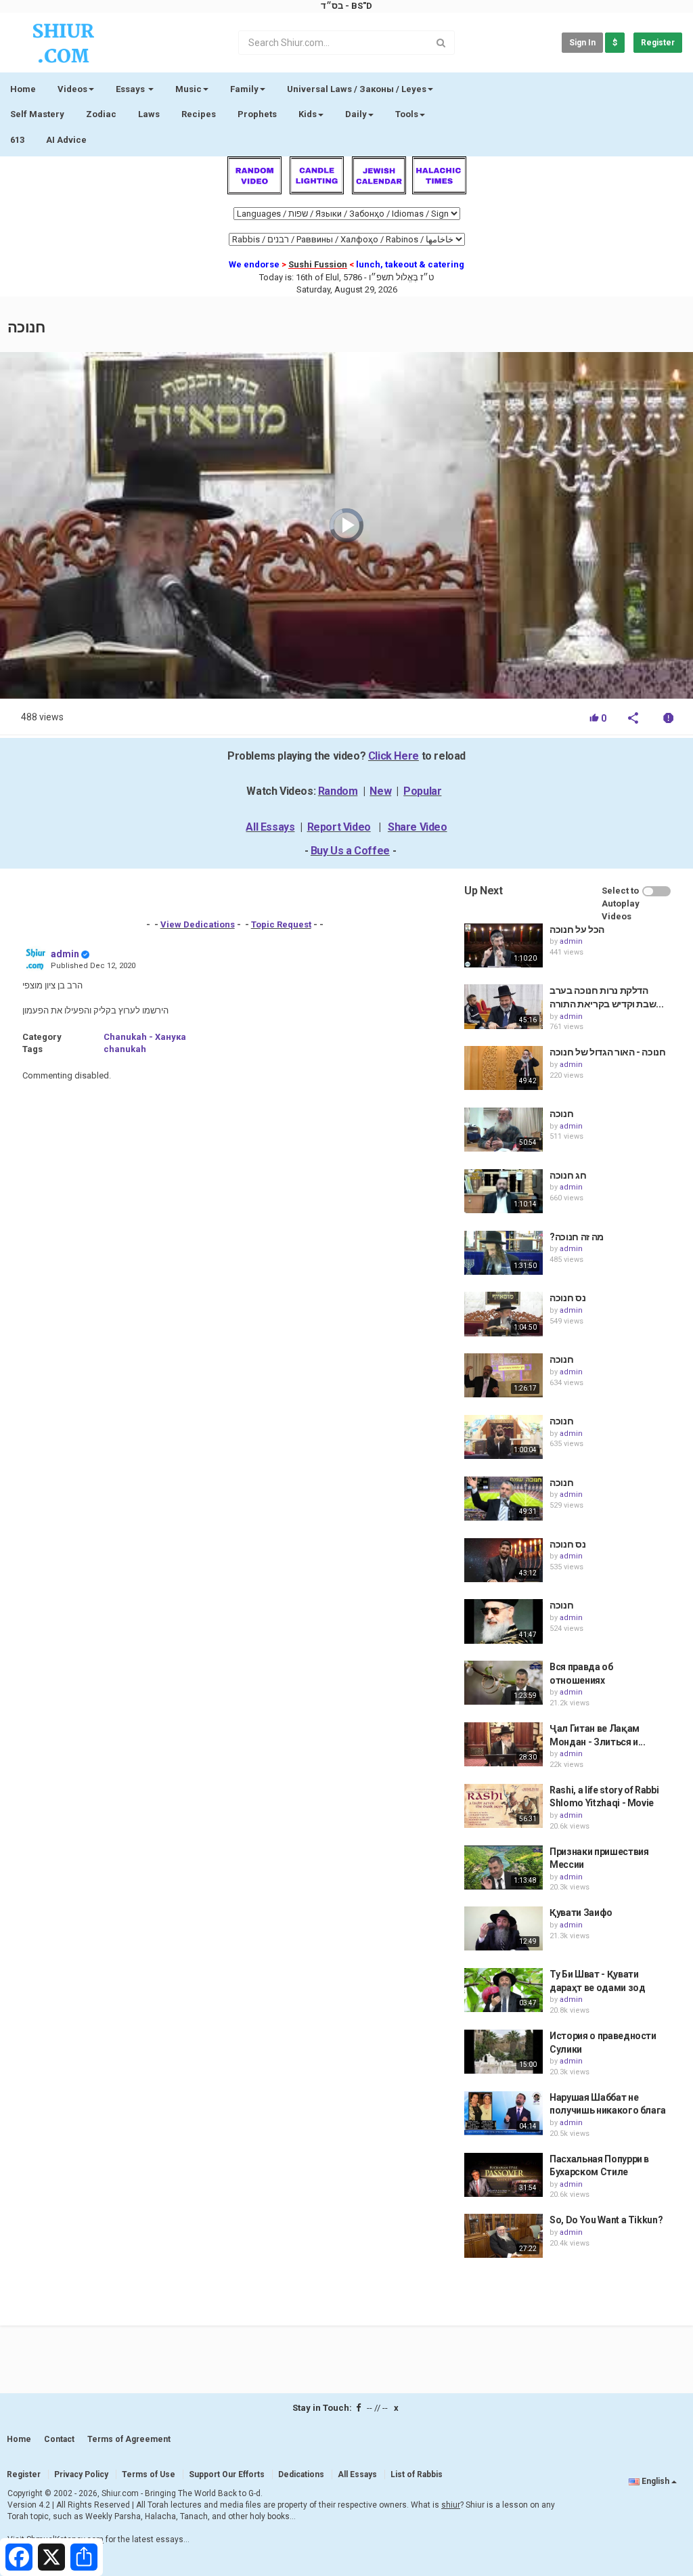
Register (658, 43)
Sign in (582, 43)
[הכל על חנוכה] (504, 945)
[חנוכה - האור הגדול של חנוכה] (504, 1068)
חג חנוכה (568, 1175)
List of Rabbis (417, 2474)
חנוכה (561, 1114)
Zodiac (101, 114)
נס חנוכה (567, 1298)
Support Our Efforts (227, 2474)
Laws (149, 114)
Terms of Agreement (129, 2439)
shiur (451, 2505)
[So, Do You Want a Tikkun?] (504, 2236)
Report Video (339, 827)
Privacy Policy (81, 2474)
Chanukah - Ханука (145, 1037)
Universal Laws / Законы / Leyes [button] (357, 89)
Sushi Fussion (318, 264)
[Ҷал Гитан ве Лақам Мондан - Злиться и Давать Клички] (504, 1744)
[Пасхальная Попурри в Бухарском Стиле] (504, 2175)
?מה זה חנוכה (577, 1237)
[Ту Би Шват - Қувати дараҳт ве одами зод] (504, 1990)
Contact (59, 2439)
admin (65, 954)
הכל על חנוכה (577, 930)
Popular (422, 791)
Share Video (418, 827)
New (380, 791)
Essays (131, 89)
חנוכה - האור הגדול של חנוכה (608, 1052)
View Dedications (198, 924)
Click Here (394, 756)
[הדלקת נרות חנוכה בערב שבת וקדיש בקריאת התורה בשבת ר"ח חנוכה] (504, 1006)
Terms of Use (149, 2474)
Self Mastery (37, 114)
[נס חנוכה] (504, 1314)
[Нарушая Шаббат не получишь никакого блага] (504, 2113)
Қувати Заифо (581, 1913)
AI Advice (66, 140)
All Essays (270, 827)
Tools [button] (407, 114)
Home (23, 89)
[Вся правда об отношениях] (504, 1683)
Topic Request (281, 924)
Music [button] (188, 89)
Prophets (257, 114)
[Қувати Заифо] (504, 1928)
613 (17, 140)
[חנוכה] (504, 1130)
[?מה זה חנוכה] (504, 1253)
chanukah (125, 1049)
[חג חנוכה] (504, 1191)
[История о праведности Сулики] (504, 2052)
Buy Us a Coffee (350, 851)
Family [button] (244, 89)
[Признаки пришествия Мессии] (504, 1868)
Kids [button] (308, 114)
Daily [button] (356, 114)
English (655, 2481)
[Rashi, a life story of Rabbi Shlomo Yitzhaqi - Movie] (504, 1806)
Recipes (199, 114)
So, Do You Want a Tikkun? (606, 2220)
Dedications (301, 2474)
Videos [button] (72, 89)
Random (338, 791)
